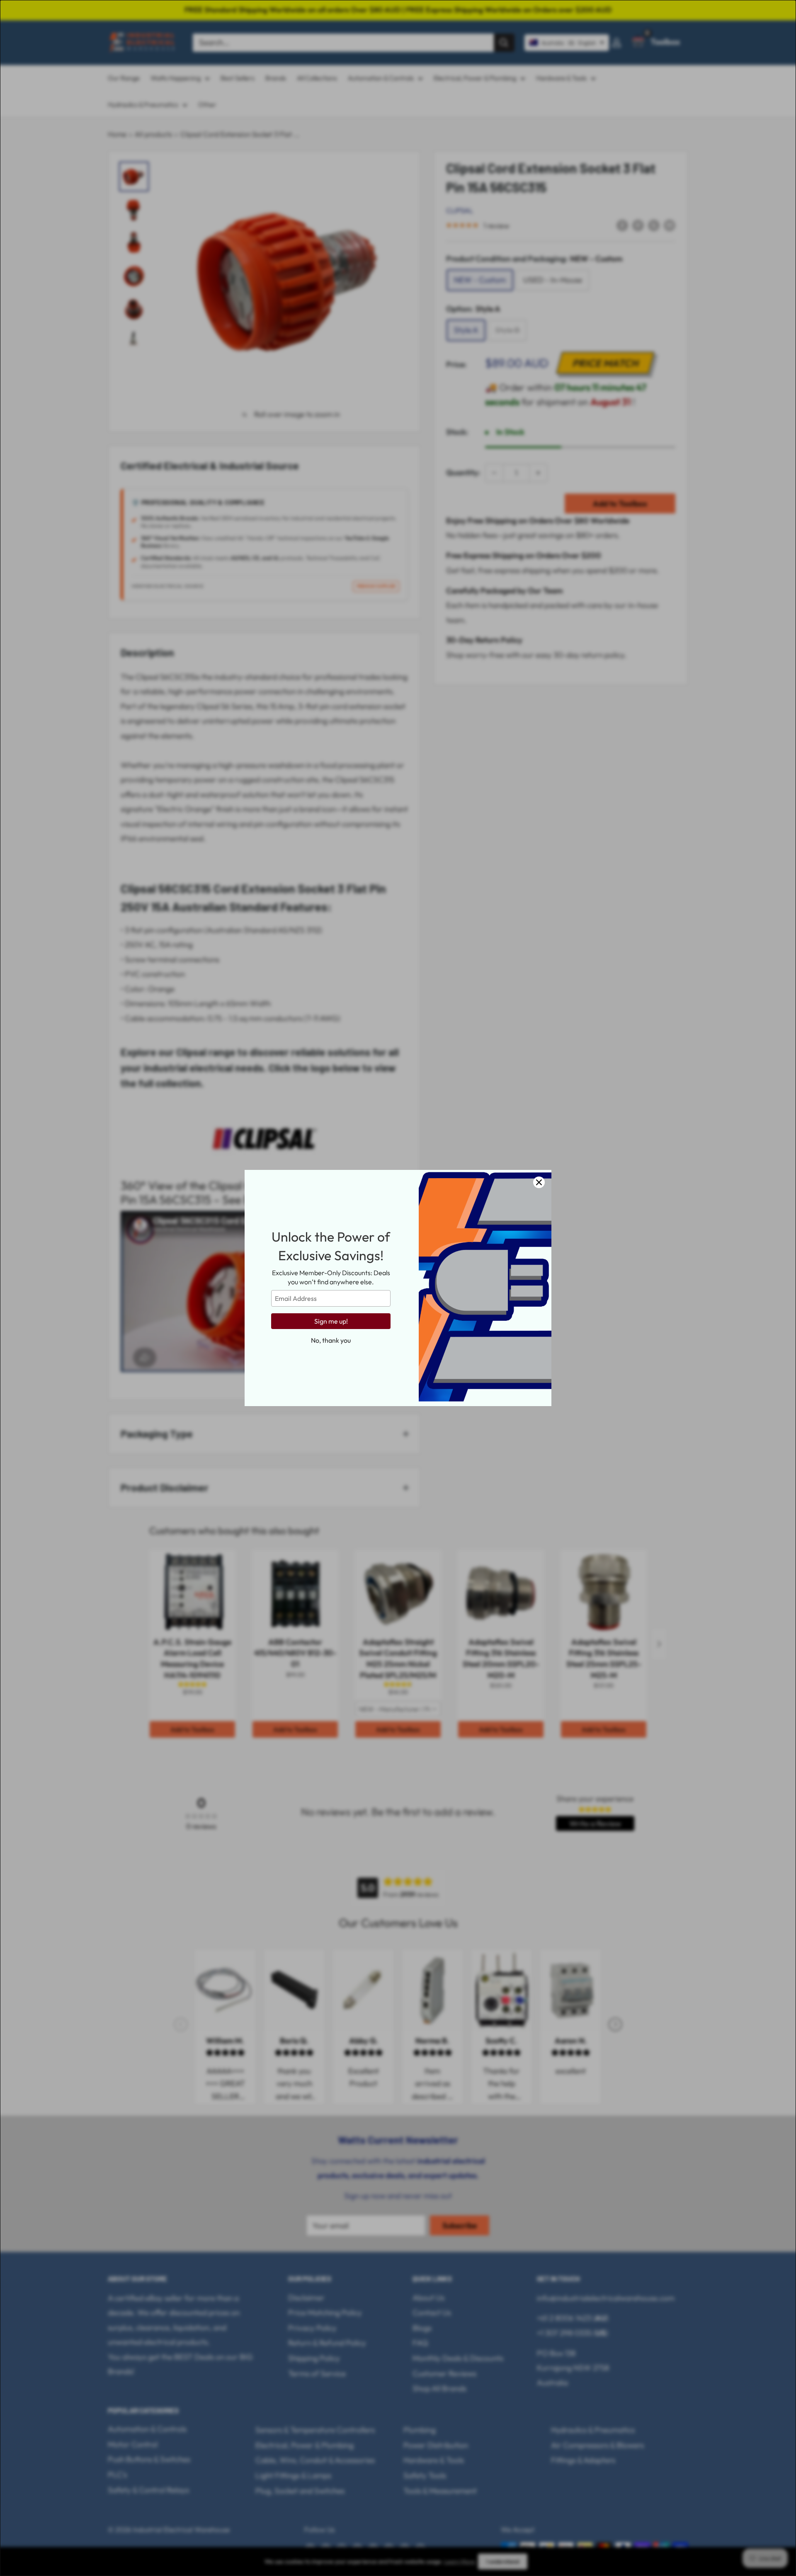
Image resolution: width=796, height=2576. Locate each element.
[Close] (539, 1182)
